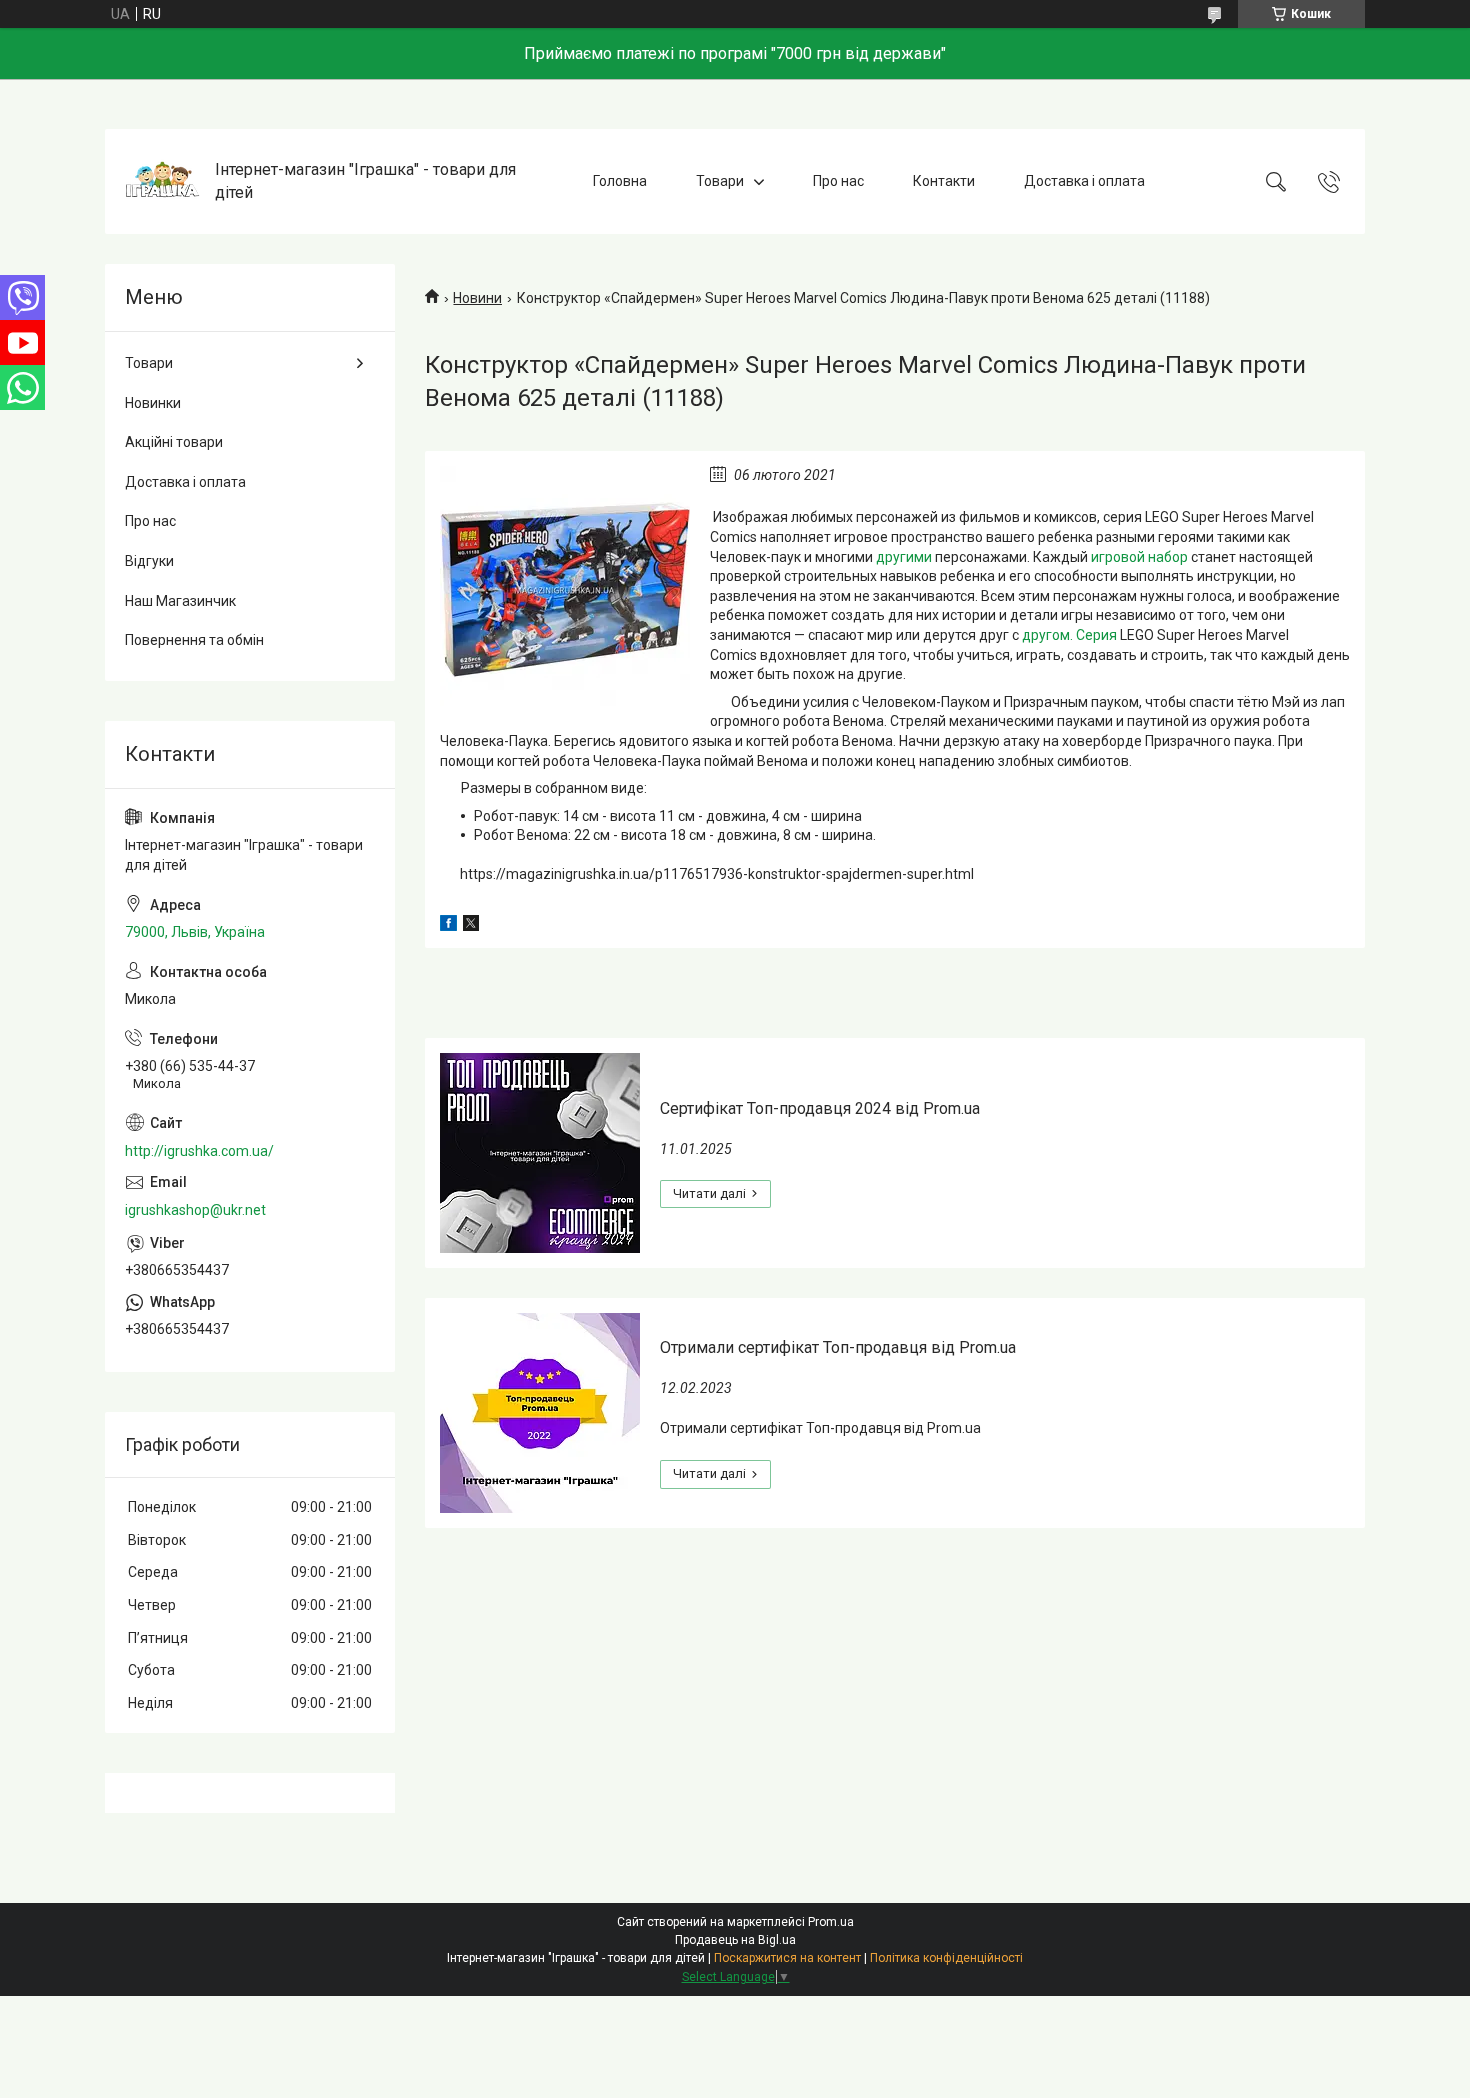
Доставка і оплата (1084, 181)
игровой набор (1139, 557)
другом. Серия (1069, 635)
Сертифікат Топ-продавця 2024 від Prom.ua (820, 1108)
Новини (477, 298)
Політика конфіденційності (946, 1958)
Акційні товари (174, 442)
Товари (720, 181)
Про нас (838, 181)
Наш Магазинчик (180, 601)
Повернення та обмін (194, 640)
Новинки (153, 403)
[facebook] (448, 926)
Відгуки (149, 561)
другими (904, 557)
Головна (620, 181)
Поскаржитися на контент (787, 1958)
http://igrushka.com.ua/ (199, 1151)
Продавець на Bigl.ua (735, 1940)
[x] (471, 926)
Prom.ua (831, 1922)
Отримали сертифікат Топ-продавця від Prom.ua (838, 1347)
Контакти (944, 181)
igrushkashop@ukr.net (195, 1210)
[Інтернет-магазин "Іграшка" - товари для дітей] (162, 181)
